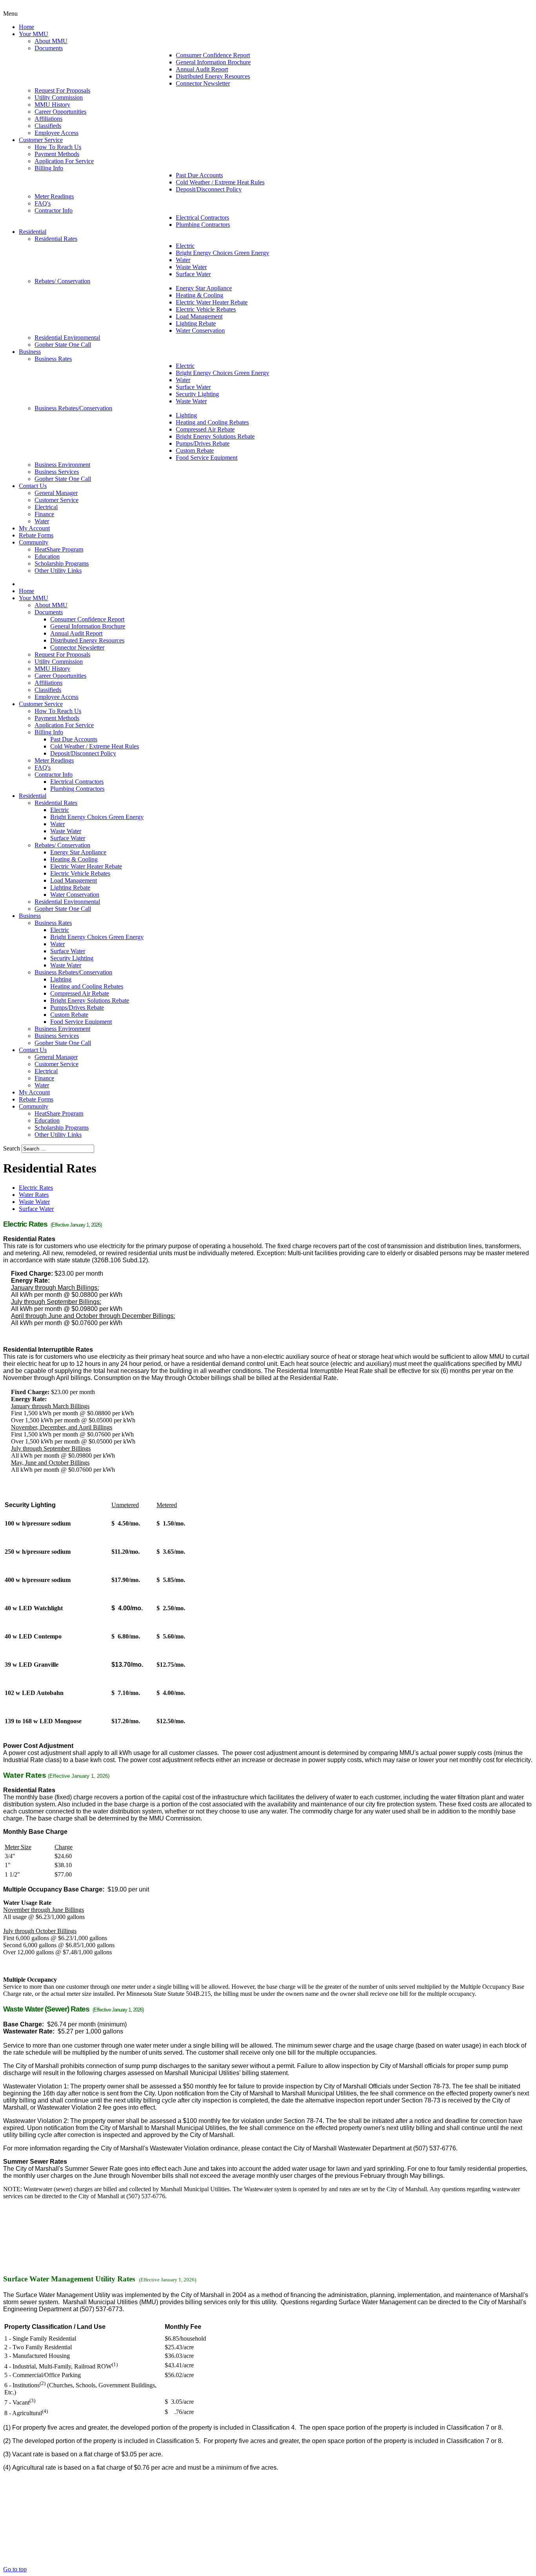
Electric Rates (36, 1188)
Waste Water (34, 1202)
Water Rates (34, 1195)
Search (12, 1148)
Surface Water (36, 1209)
